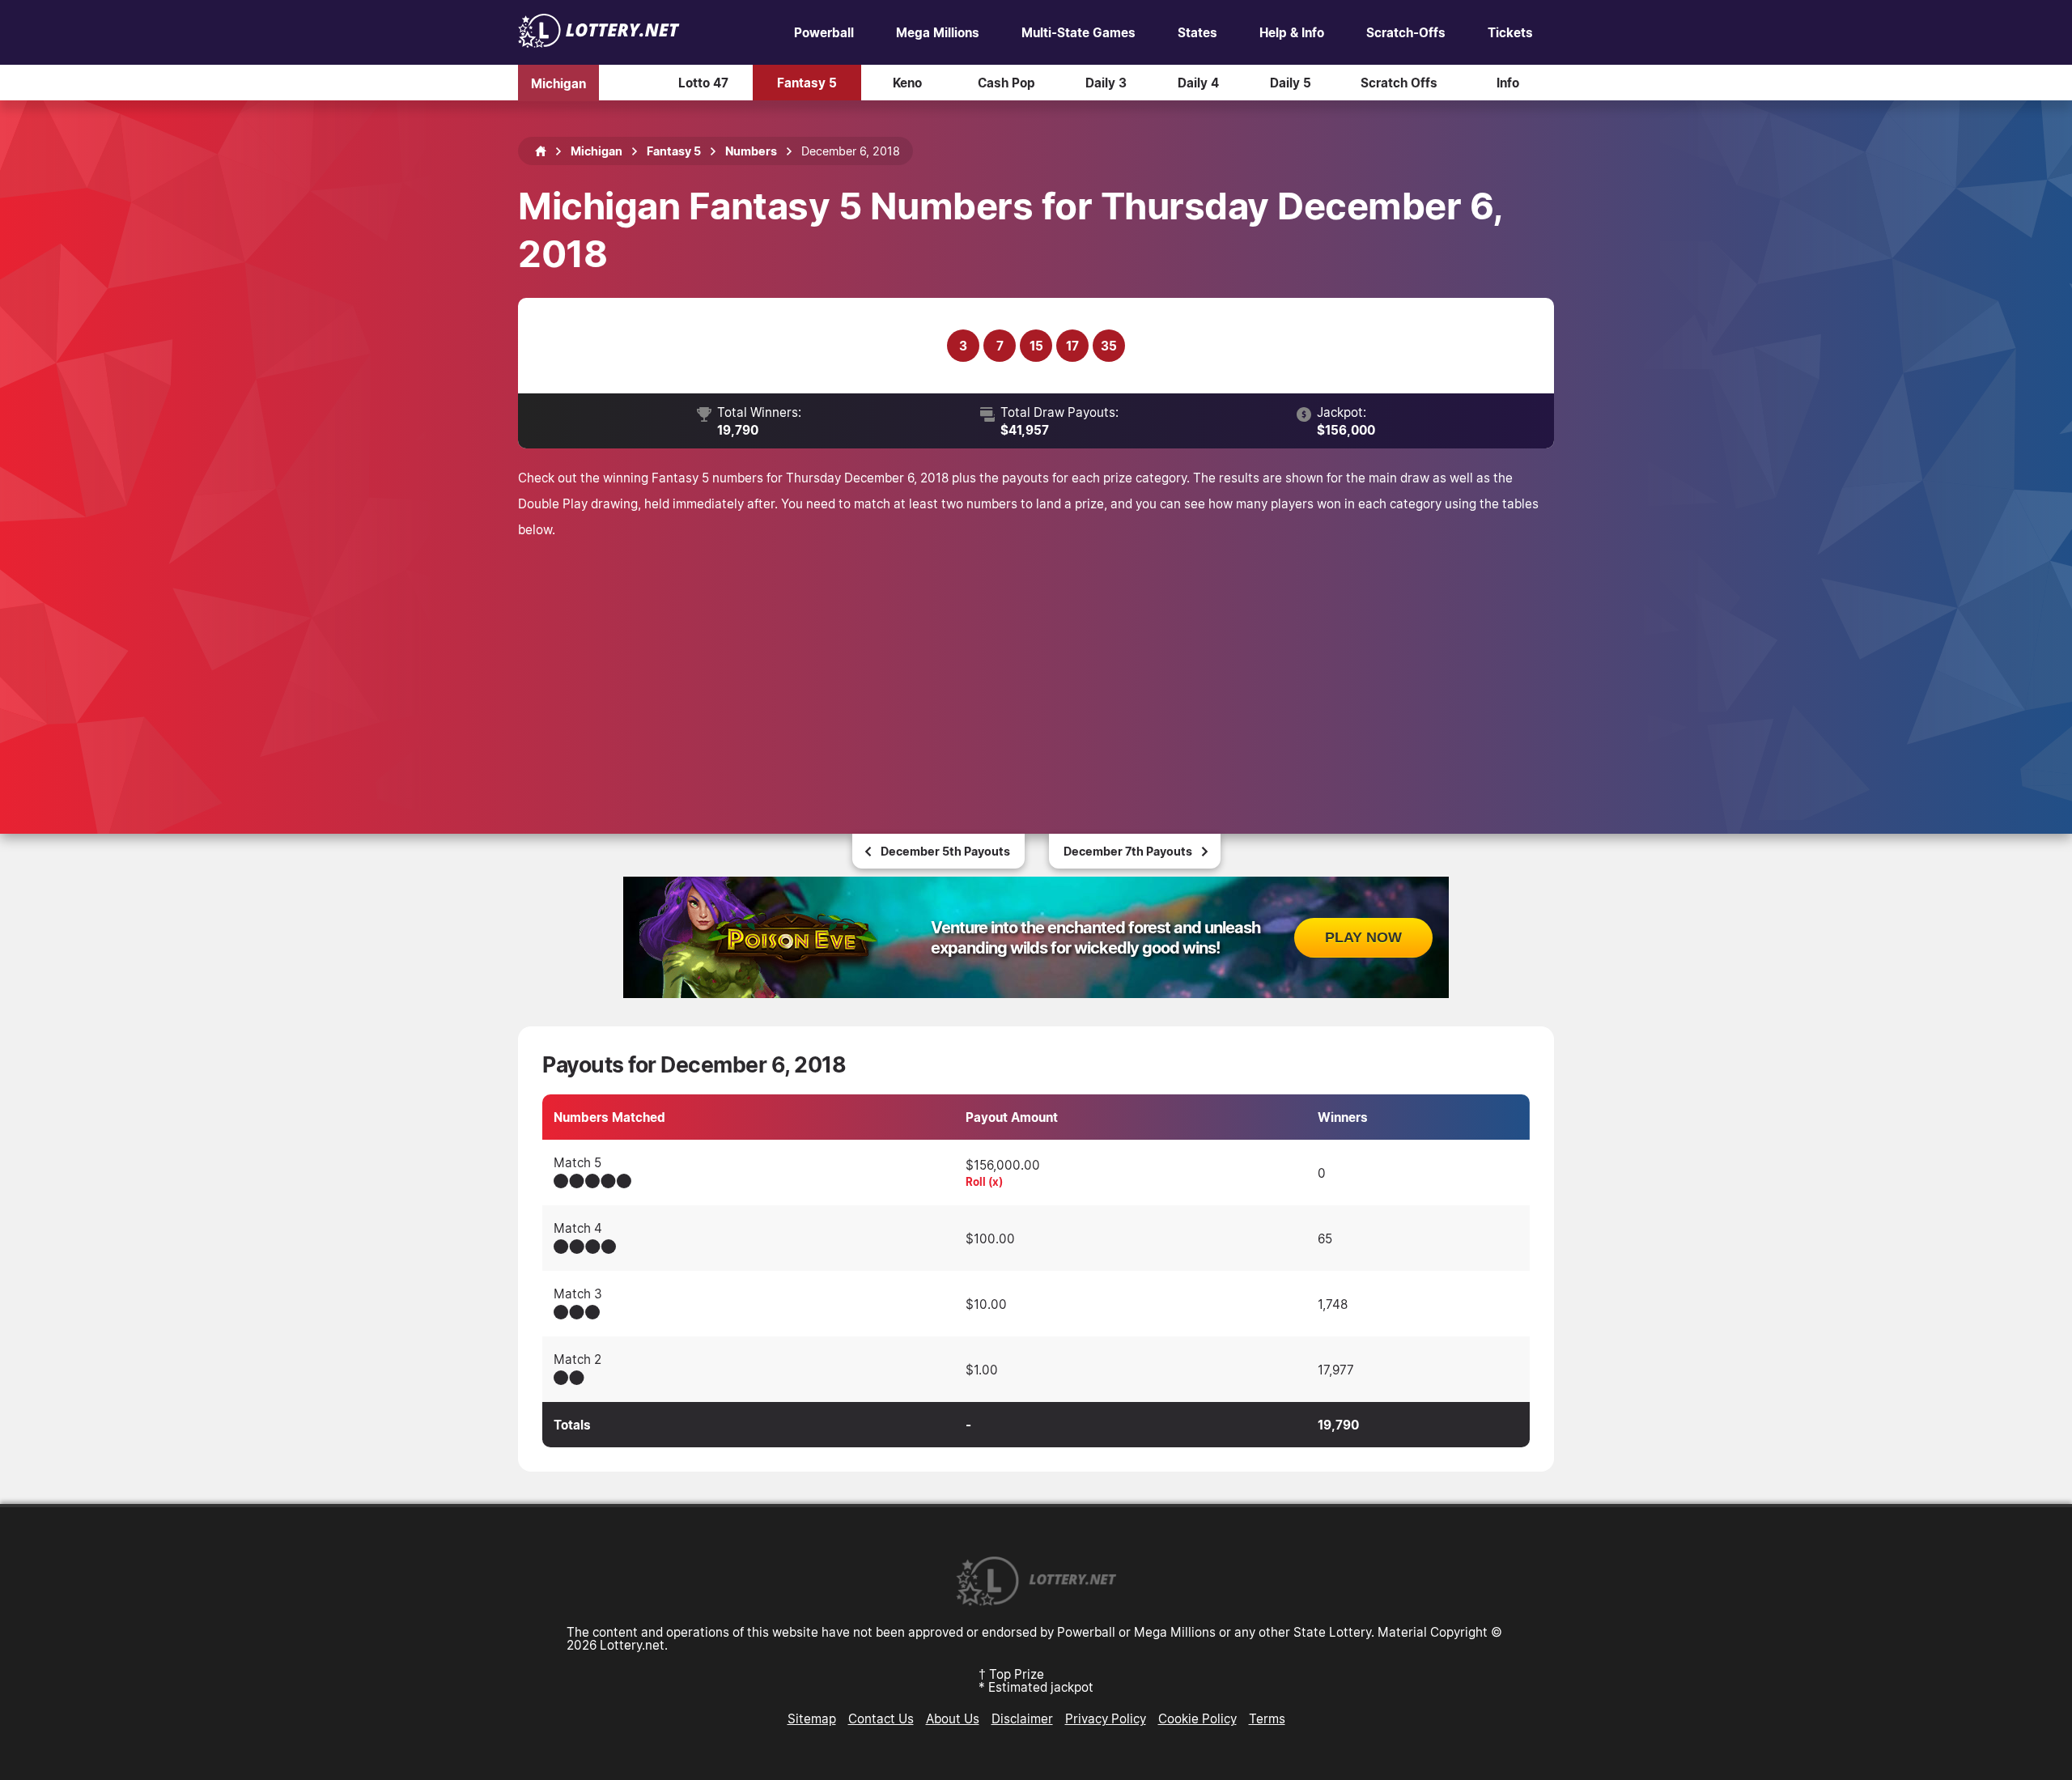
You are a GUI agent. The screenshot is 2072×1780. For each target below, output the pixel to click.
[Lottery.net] (599, 43)
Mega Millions (938, 32)
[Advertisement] (1036, 664)
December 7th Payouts (1128, 851)
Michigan (558, 83)
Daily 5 (1291, 83)
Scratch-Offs (1406, 32)
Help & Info (1292, 32)
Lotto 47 (703, 83)
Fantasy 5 (807, 83)
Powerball (824, 32)
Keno (907, 83)
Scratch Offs (1399, 83)
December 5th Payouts (945, 851)
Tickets (1510, 32)
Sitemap (812, 1718)
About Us (953, 1718)
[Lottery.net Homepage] (541, 151)
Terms (1267, 1718)
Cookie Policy (1197, 1718)
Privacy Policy (1106, 1718)
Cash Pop (1006, 83)
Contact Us (881, 1718)
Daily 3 (1106, 83)
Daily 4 (1198, 83)
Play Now (1363, 937)
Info (1508, 83)
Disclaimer (1022, 1718)
